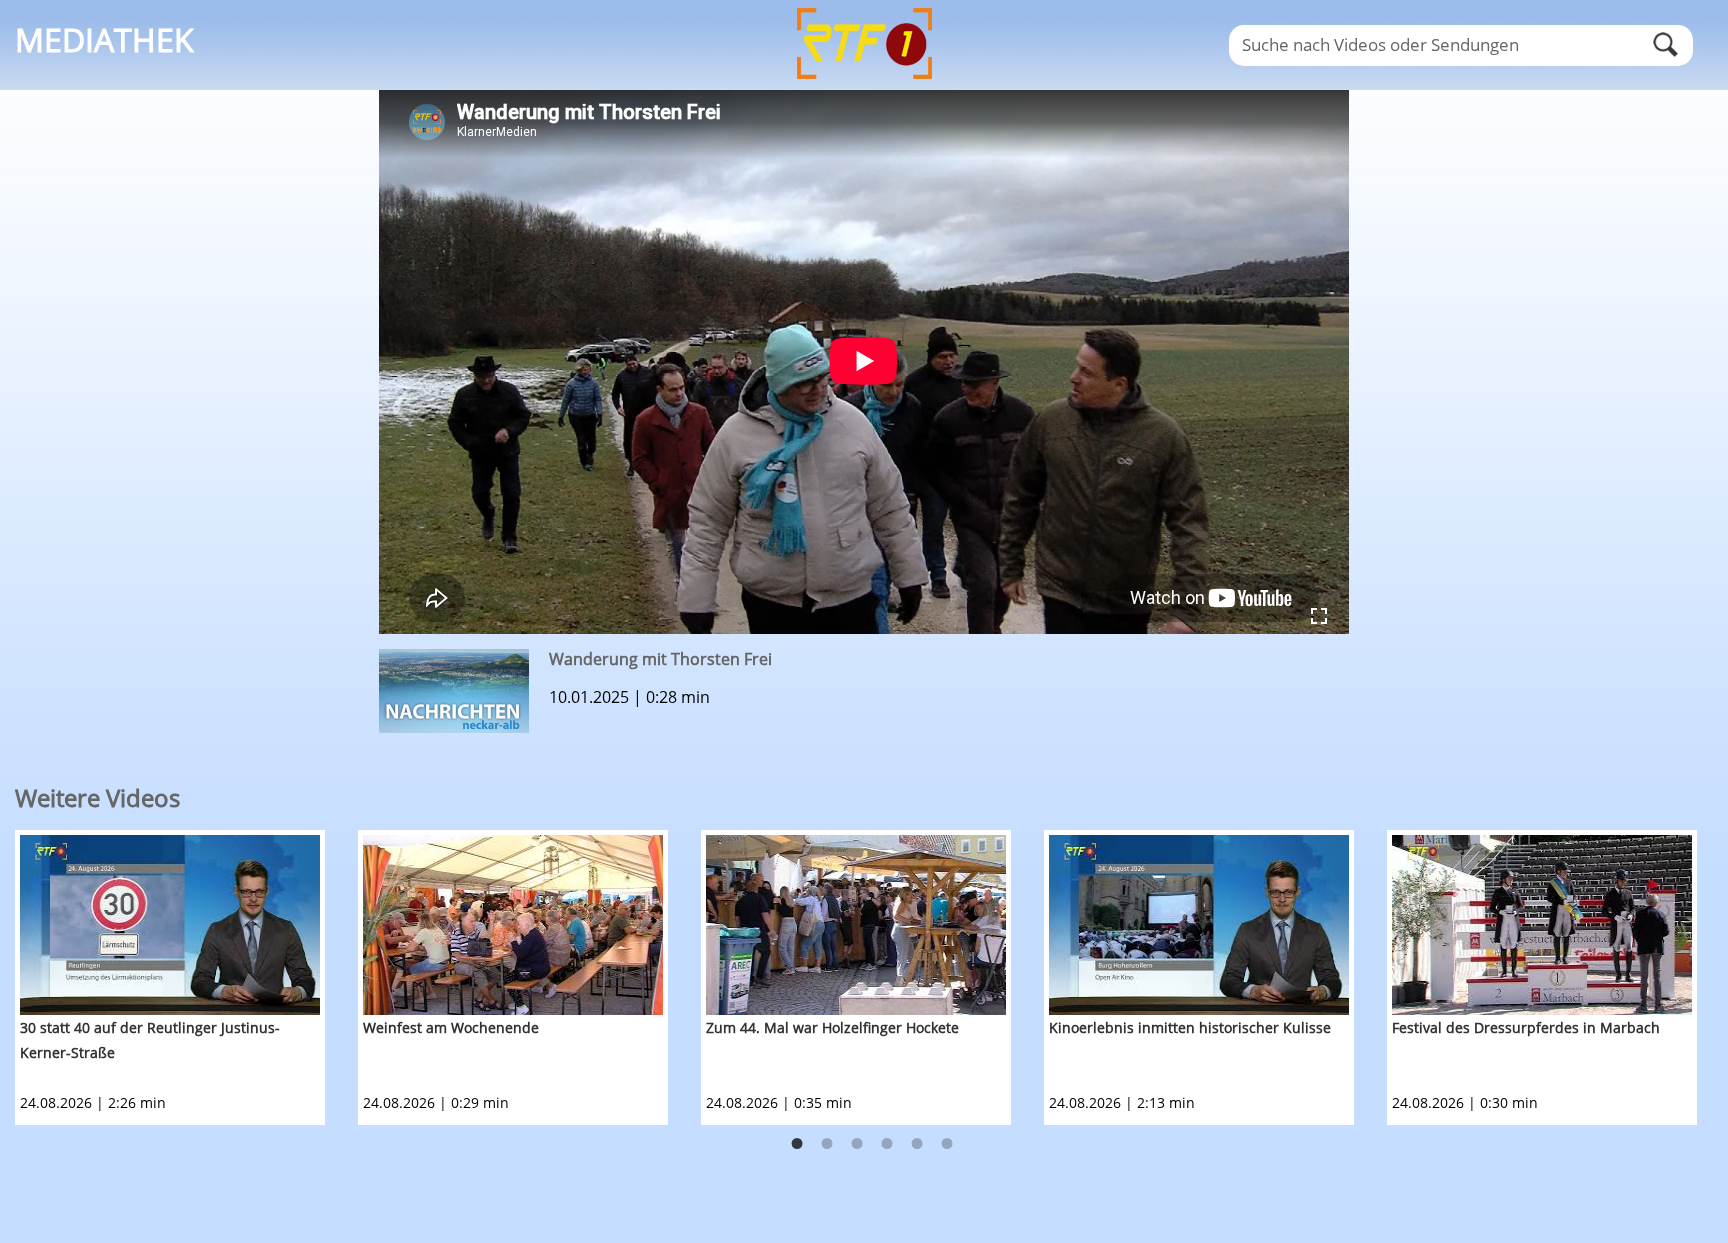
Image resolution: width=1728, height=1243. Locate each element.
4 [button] (887, 1144)
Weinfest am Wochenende (451, 1027)
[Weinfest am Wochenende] (513, 925)
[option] (186, 977)
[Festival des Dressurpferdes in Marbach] (1542, 925)
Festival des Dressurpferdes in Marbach (1526, 1027)
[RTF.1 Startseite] (864, 81)
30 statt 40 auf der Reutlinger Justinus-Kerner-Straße (150, 1040)
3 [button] (857, 1144)
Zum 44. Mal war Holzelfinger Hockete (832, 1027)
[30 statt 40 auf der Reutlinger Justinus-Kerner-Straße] (170, 925)
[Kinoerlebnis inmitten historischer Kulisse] (1199, 925)
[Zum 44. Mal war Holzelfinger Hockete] (856, 925)
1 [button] (797, 1144)
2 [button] (827, 1144)
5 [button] (917, 1144)
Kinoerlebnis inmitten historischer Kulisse (1190, 1027)
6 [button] (947, 1144)
